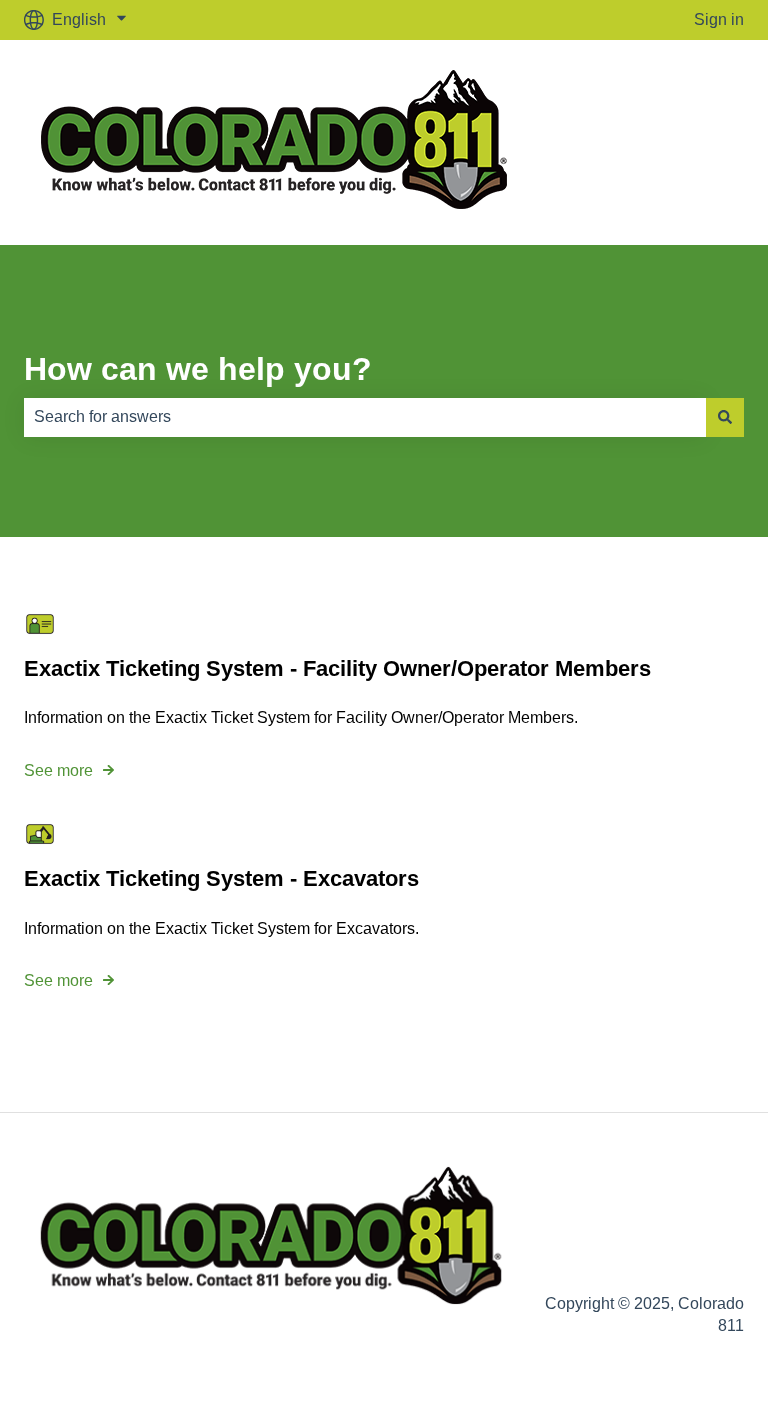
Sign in (719, 19)
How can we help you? (198, 369)
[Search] (725, 417)
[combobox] (365, 417)
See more (58, 770)
